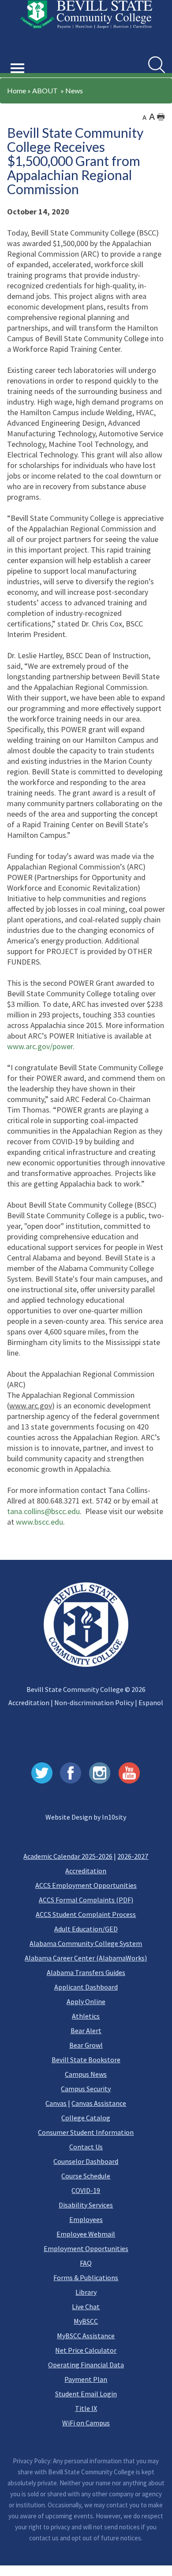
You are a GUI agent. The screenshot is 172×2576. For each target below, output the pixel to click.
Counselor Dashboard (86, 2161)
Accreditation (29, 1703)
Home (17, 90)
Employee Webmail (86, 2234)
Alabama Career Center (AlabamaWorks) (86, 1958)
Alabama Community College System (86, 1943)
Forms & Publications (86, 2277)
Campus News (86, 2074)
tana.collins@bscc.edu (43, 1511)
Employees (86, 2219)
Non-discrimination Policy (94, 1703)
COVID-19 (86, 2190)
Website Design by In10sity (86, 1817)
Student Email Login (86, 2394)
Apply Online (86, 2001)
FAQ (86, 2263)
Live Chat (86, 2307)
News (74, 90)
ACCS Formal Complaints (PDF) (86, 1900)
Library (86, 2292)
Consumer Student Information (86, 2132)
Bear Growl (86, 2045)
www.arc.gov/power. (41, 1046)
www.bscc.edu (39, 1522)
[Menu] (18, 68)
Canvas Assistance (99, 2103)
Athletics (86, 2016)
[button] (18, 58)
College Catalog (86, 2118)
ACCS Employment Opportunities (86, 1885)
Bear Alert (86, 2031)
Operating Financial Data (86, 2365)
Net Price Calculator (86, 2350)
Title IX (86, 2408)
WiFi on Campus (86, 2423)
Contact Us (86, 2147)
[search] (157, 65)
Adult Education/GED (86, 1929)
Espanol (151, 1703)
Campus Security (86, 2089)
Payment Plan (86, 2379)
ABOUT (45, 90)
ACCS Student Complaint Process (86, 1914)
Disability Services (86, 2205)
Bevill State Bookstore (86, 2060)
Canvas (56, 2103)
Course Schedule (86, 2176)
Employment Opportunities (86, 2248)
